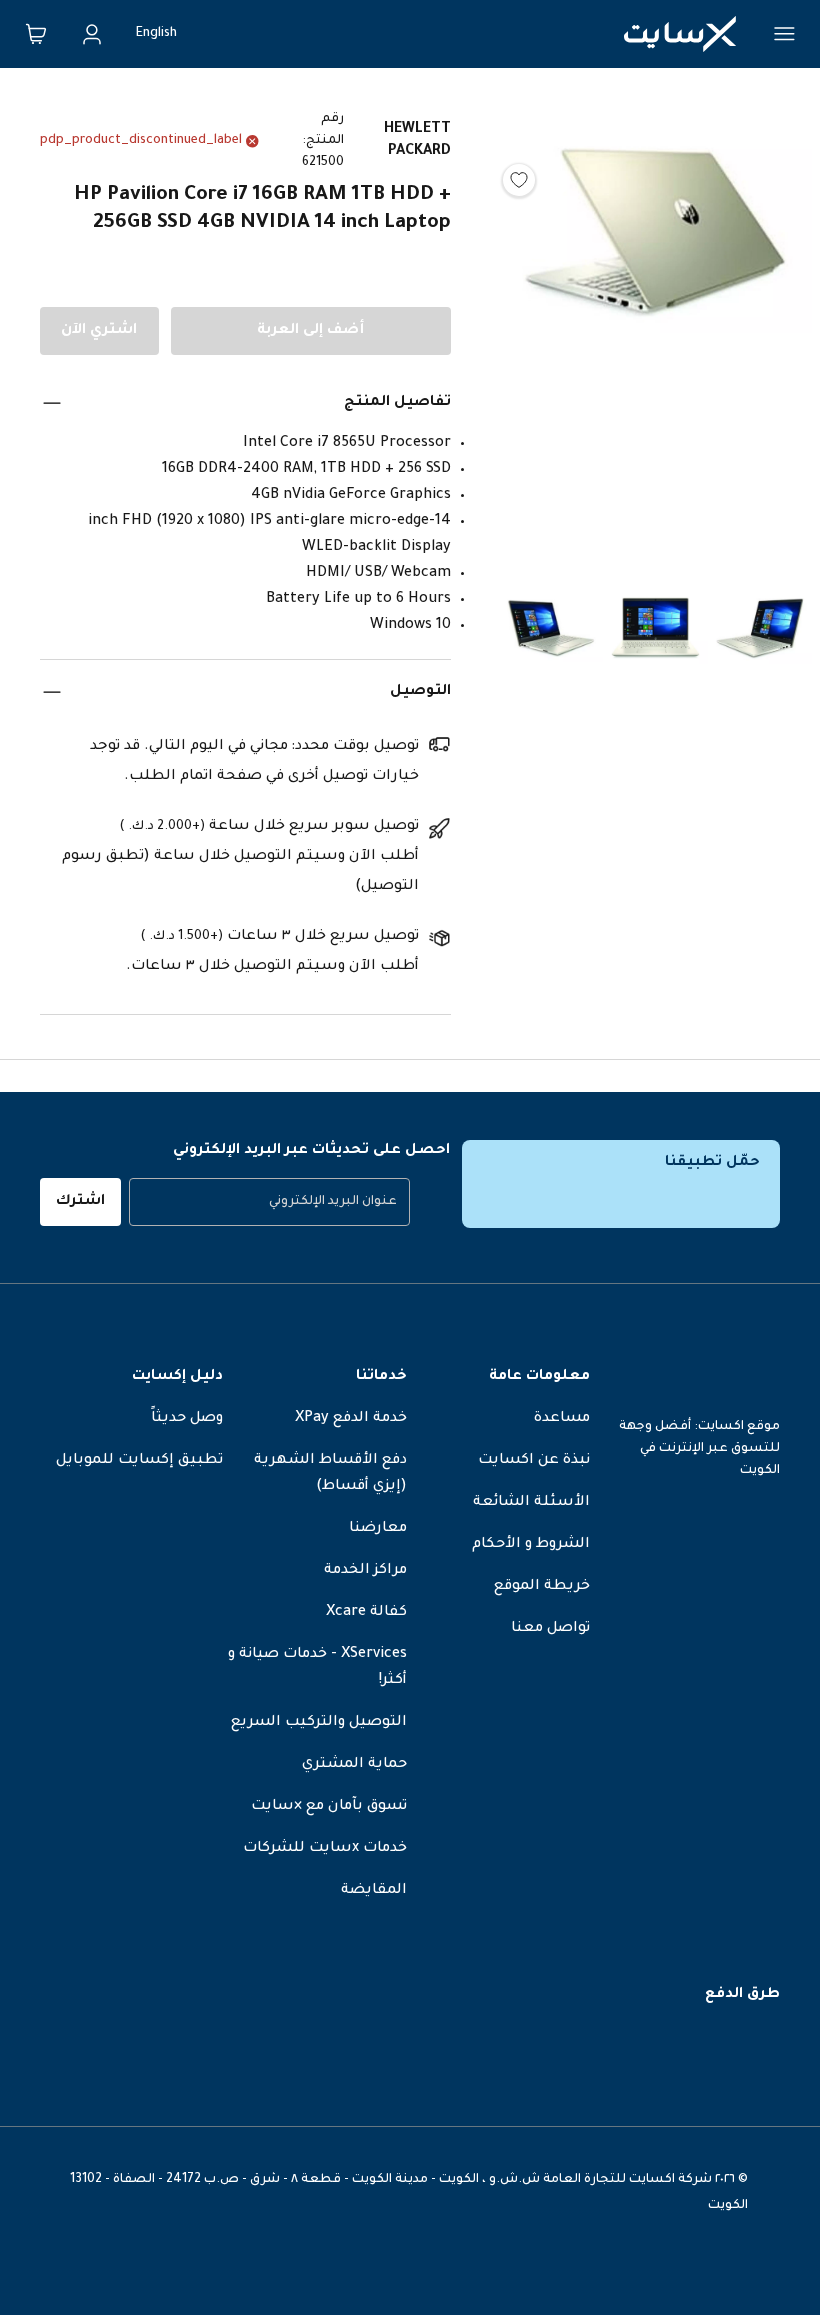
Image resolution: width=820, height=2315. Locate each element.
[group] (269, 1202)
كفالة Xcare (366, 1613)
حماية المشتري (354, 1765)
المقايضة (374, 1891)
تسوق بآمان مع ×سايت (329, 1807)
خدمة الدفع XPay (351, 1419)
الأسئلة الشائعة (531, 1503)
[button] (655, 326)
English (156, 34)
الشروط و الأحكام (531, 1545)
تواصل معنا (550, 1629)
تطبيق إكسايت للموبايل (139, 1461)
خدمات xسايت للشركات (325, 1849)
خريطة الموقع (542, 1587)
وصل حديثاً (187, 1419)
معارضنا (378, 1529)
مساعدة (562, 1419)
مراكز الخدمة (365, 1571)
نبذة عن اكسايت (534, 1461)
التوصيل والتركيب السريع (319, 1723)
